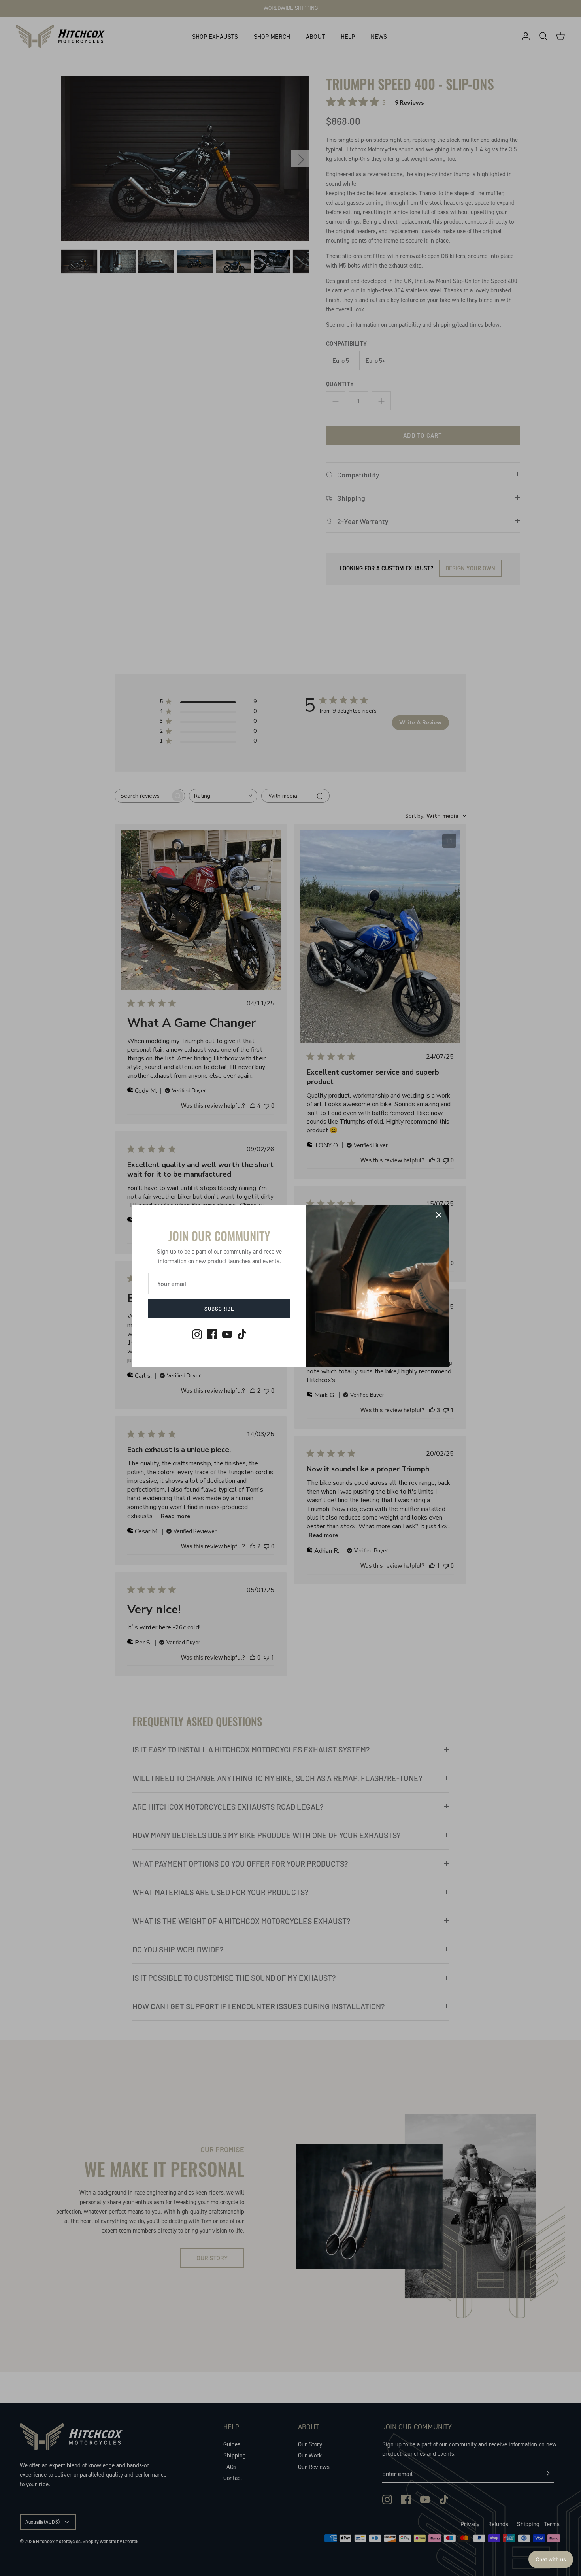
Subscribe (219, 1309)
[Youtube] (227, 1334)
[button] (551, 2559)
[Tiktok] (242, 1334)
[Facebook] (212, 1334)
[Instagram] (197, 1334)
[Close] (439, 1215)
